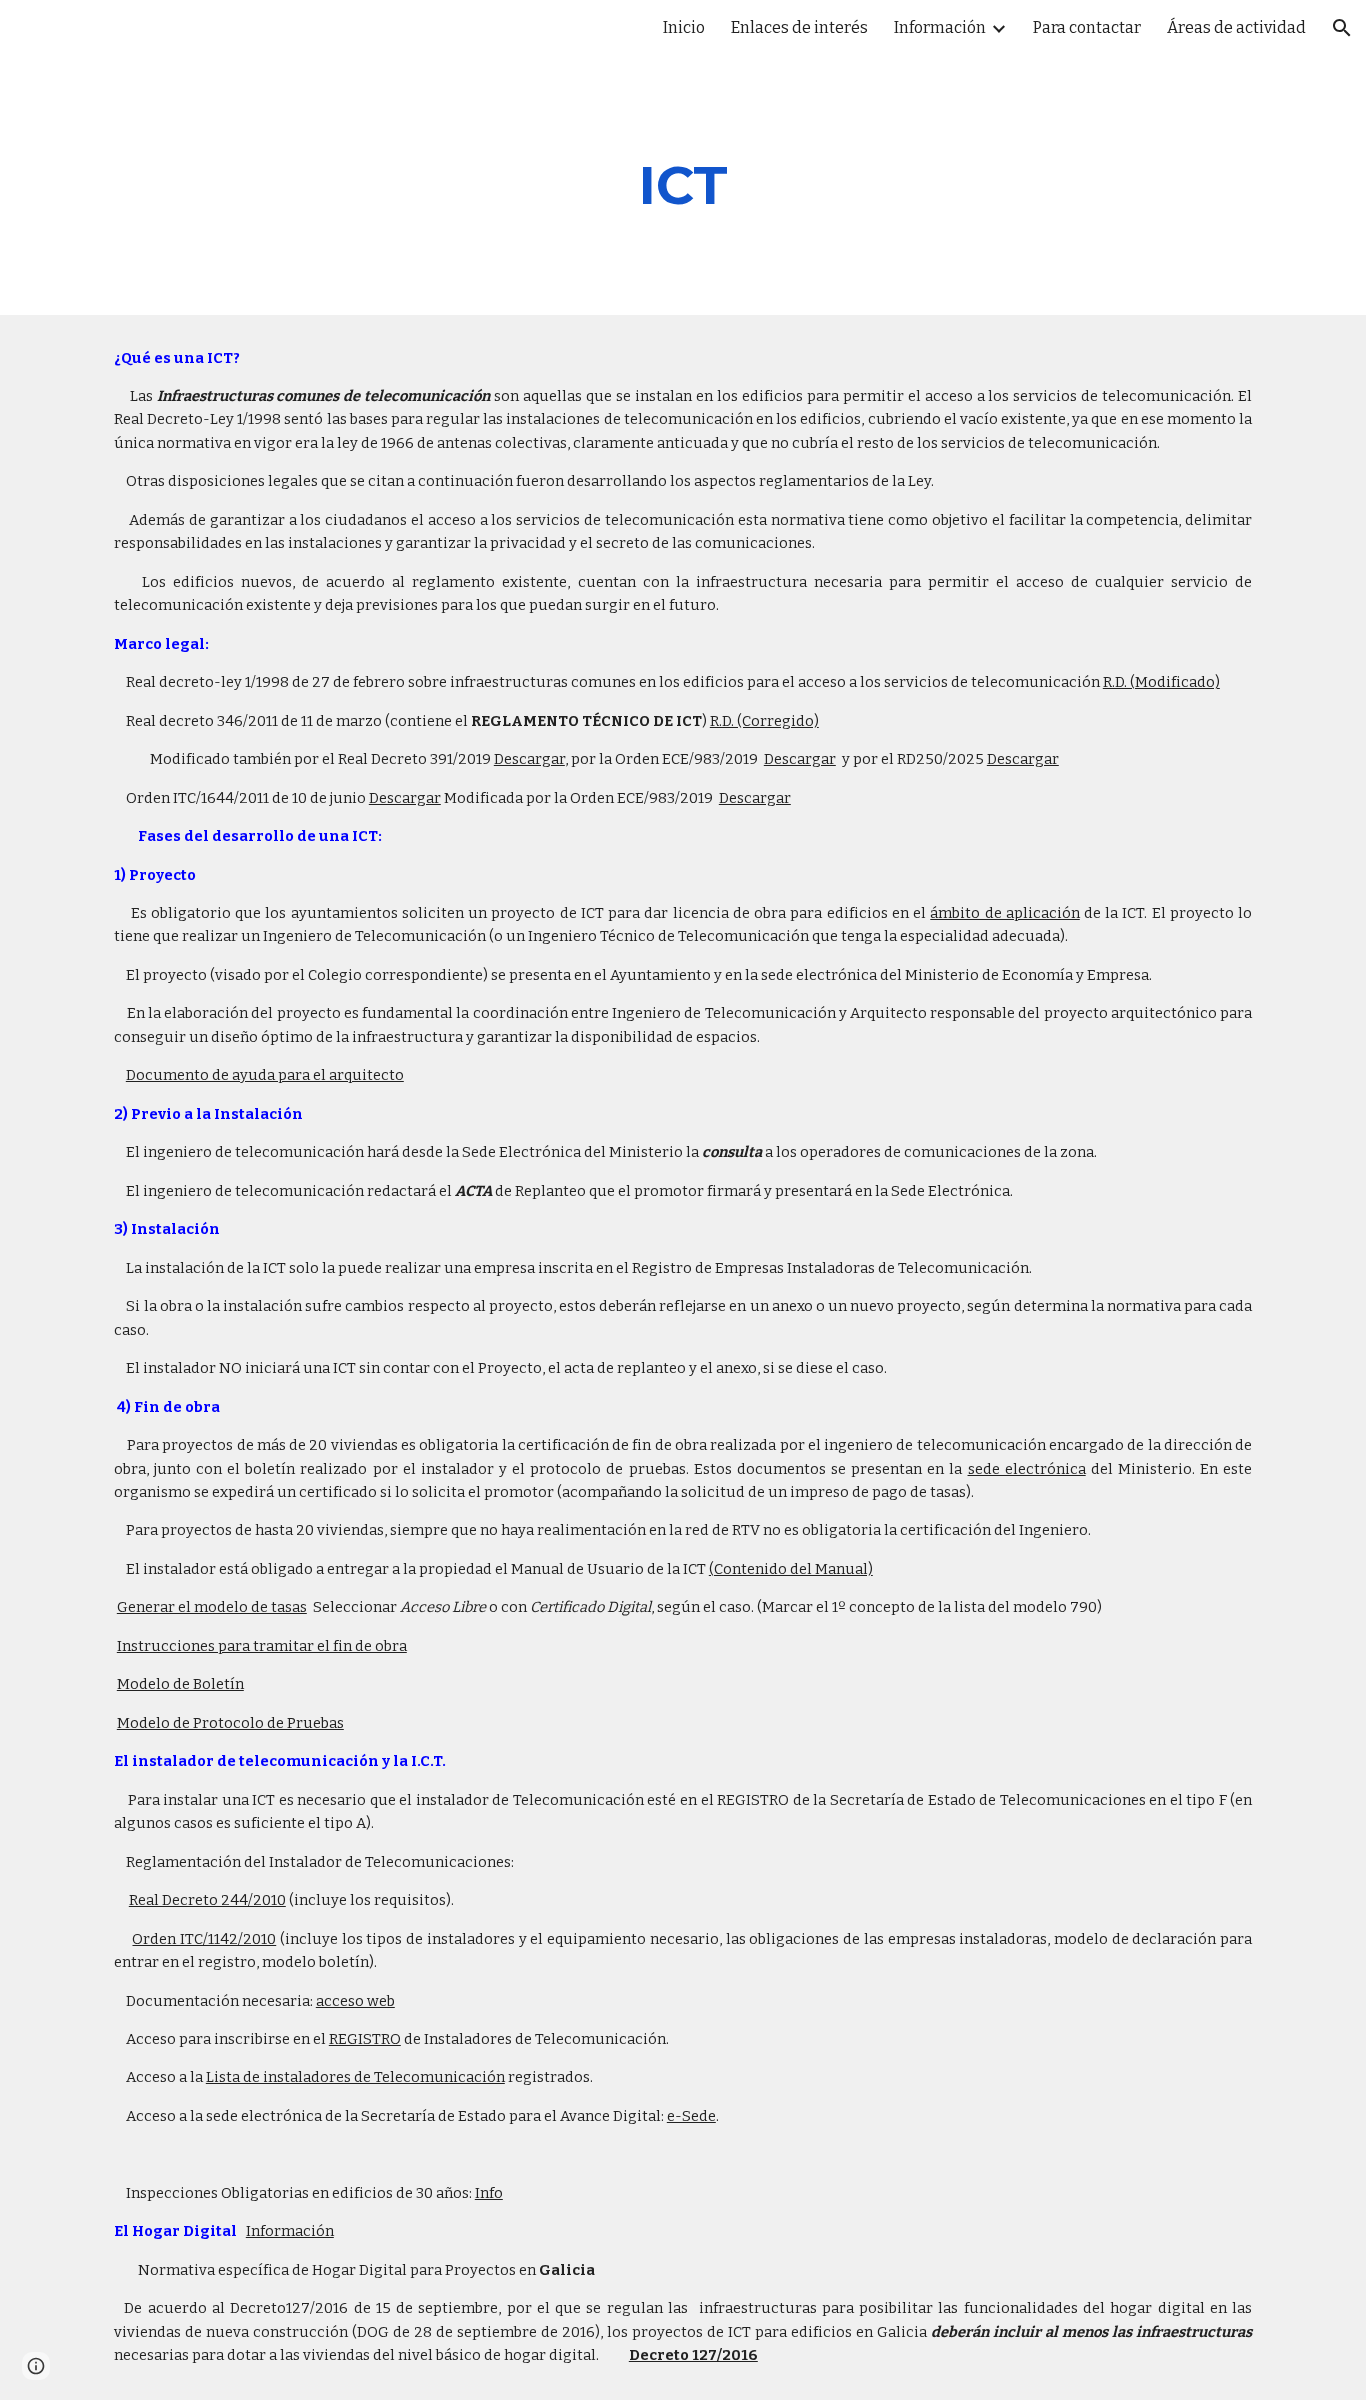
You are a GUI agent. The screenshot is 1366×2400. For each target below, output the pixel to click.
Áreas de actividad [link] (1236, 27)
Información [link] (940, 27)
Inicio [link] (684, 27)
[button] (1342, 28)
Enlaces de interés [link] (799, 27)
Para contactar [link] (1087, 27)
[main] (683, 185)
